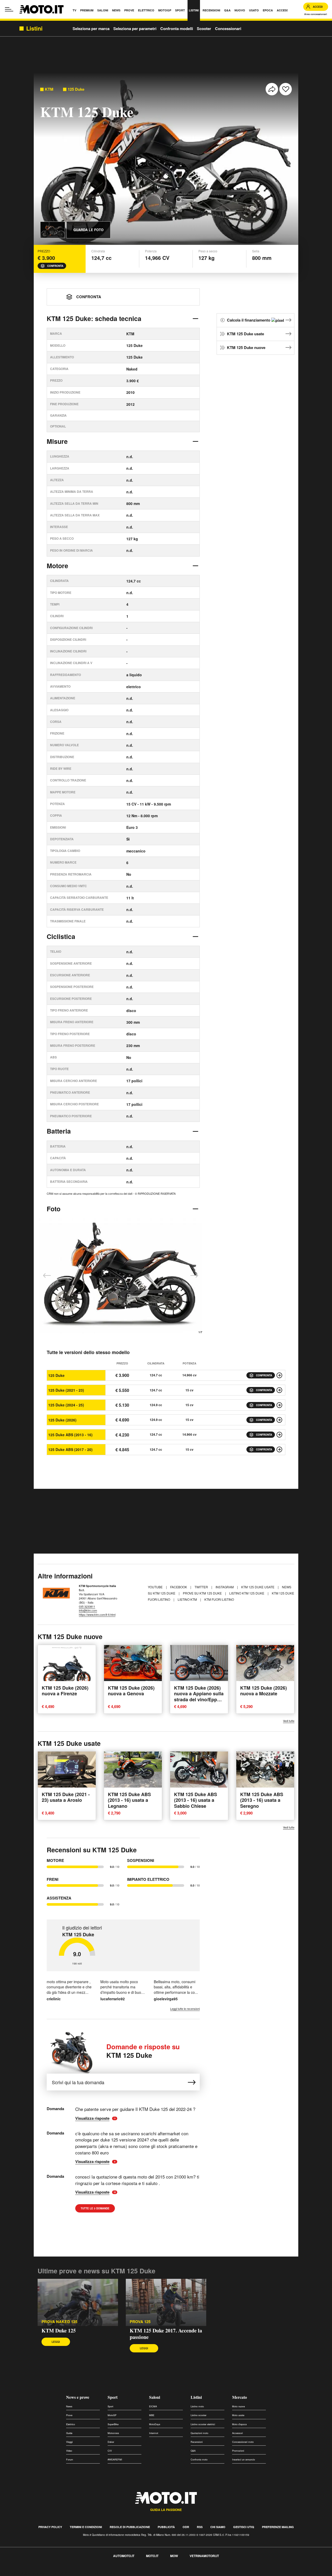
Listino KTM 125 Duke (247, 1593)
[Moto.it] (41, 9)
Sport (113, 2397)
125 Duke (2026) (62, 1420)
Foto (54, 1209)
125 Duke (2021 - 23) (66, 1390)
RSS (200, 2527)
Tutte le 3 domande (95, 2208)
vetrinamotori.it (204, 2556)
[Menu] (9, 9)
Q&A (193, 2451)
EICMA (153, 2406)
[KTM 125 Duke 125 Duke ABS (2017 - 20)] (279, 1449)
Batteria (59, 1131)
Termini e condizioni (86, 2527)
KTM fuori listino (219, 1599)
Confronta (55, 266)
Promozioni (238, 2451)
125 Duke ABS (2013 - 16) (70, 1435)
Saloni (155, 2397)
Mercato (240, 2397)
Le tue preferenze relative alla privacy (81, 2573)
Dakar (111, 2442)
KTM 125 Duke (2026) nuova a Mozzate (264, 1691)
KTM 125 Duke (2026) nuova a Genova (131, 1691)
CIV (110, 2451)
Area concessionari (316, 14)
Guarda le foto (88, 230)
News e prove (78, 2397)
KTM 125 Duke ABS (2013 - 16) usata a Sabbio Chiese (196, 1800)
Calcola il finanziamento (249, 320)
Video (69, 2451)
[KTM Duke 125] (78, 2302)
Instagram (225, 1587)
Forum (70, 2460)
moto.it (152, 2556)
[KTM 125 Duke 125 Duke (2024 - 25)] (279, 1405)
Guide (69, 2433)
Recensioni (197, 2442)
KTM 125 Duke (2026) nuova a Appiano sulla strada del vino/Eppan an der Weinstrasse (199, 1697)
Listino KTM (188, 1599)
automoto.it (124, 2556)
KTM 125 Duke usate (245, 334)
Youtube (156, 1587)
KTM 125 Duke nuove (246, 347)
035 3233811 (87, 1606)
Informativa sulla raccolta (23, 2573)
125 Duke (76, 89)
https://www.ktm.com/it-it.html (97, 1614)
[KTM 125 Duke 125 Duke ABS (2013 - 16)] (279, 1435)
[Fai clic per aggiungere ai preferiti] (286, 89)
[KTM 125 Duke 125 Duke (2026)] (279, 1420)
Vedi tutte (289, 1721)
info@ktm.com (88, 1610)
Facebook (179, 1587)
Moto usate (238, 2415)
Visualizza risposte (94, 2118)
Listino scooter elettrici (203, 2424)
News (69, 2406)
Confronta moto (199, 2460)
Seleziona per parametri (135, 29)
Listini (196, 2397)
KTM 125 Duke (143, 2051)
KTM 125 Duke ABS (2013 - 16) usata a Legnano (129, 1800)
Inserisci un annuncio (244, 2460)
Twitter (202, 1587)
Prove (69, 2415)
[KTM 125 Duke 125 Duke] (279, 1375)
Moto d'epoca (239, 2424)
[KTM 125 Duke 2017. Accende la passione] (166, 2302)
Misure (57, 441)
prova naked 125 (59, 2322)
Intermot (154, 2433)
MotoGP (112, 2415)
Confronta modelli (177, 29)
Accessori (237, 2433)
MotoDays (155, 2424)
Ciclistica (61, 936)
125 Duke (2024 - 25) (66, 1405)
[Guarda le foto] (53, 230)
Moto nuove (238, 2406)
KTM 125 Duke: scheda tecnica (94, 318)
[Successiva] (194, 1276)
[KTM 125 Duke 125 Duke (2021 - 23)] (279, 1390)
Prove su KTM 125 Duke (203, 1593)
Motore (57, 566)
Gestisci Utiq (244, 2527)
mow (174, 2556)
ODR (186, 2527)
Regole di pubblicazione (130, 2527)
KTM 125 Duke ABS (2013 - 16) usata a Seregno (262, 1800)
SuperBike (113, 2424)
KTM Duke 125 (59, 2331)
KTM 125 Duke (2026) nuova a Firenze (65, 1691)
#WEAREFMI (115, 2460)
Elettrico (71, 2424)
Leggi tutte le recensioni (185, 2009)
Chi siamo (218, 2527)
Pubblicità (166, 2527)
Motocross (113, 2433)
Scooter (204, 29)
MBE (152, 2415)
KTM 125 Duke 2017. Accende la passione (166, 2334)
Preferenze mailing (278, 2527)
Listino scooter (199, 2415)
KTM (49, 89)
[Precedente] (47, 1276)
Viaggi (69, 2442)
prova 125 (140, 2322)
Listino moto (197, 2406)
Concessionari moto (243, 2442)
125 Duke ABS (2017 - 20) (70, 1449)
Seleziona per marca (91, 29)
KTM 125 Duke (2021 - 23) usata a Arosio (66, 1797)
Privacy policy (50, 2527)
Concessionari (228, 29)
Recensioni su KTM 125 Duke (92, 1850)
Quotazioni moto (199, 2433)
